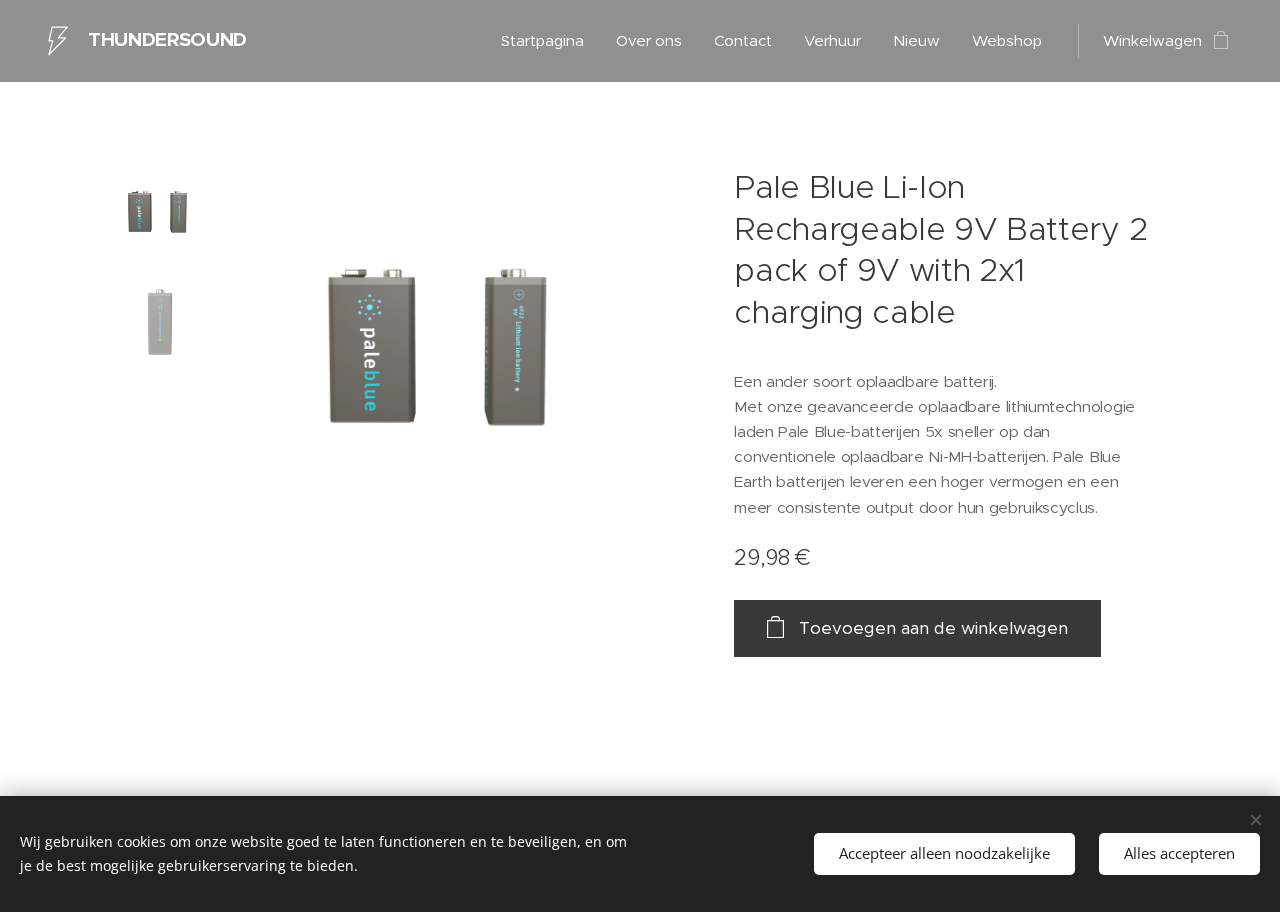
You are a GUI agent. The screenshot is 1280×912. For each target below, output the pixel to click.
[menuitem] (548, 41)
